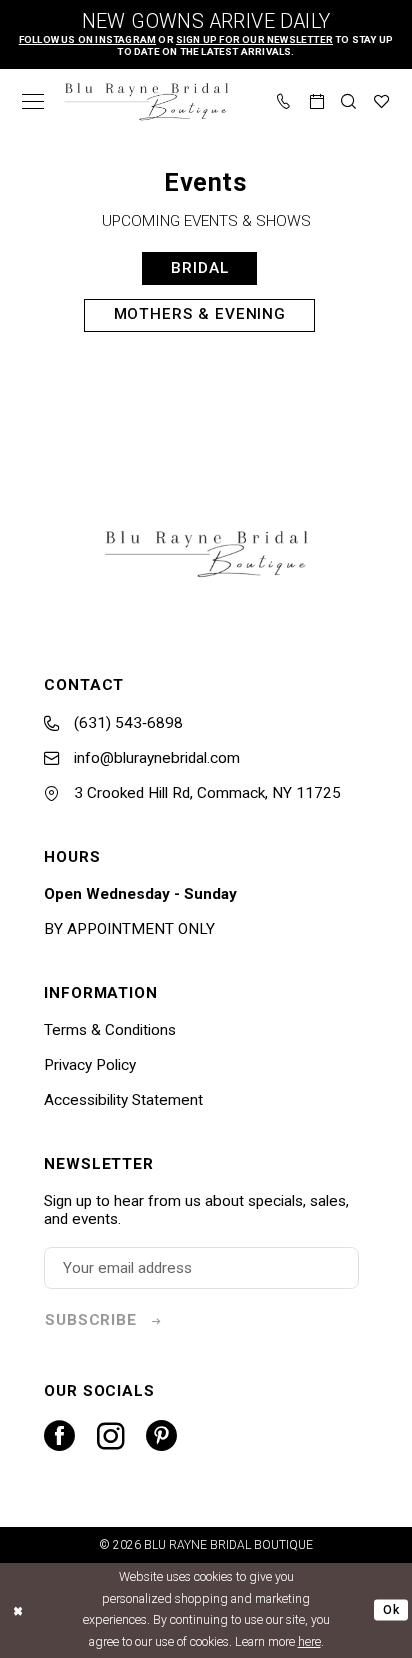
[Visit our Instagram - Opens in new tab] (110, 1436)
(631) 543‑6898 (126, 723)
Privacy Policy (90, 1065)
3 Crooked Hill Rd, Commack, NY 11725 (205, 793)
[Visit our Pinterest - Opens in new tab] (161, 1436)
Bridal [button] (200, 268)
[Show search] (349, 101)
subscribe (91, 1320)
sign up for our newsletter (254, 39)
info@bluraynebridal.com (155, 758)
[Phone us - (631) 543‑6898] (284, 101)
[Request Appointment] (317, 101)
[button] (34, 101)
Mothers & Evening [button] (200, 314)
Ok (391, 1610)
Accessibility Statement (123, 1100)
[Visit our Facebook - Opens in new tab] (59, 1436)
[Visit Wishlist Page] (382, 101)
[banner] (146, 102)
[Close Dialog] (18, 1610)
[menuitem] (34, 101)
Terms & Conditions (110, 1030)
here (309, 1642)
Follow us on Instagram (87, 39)
